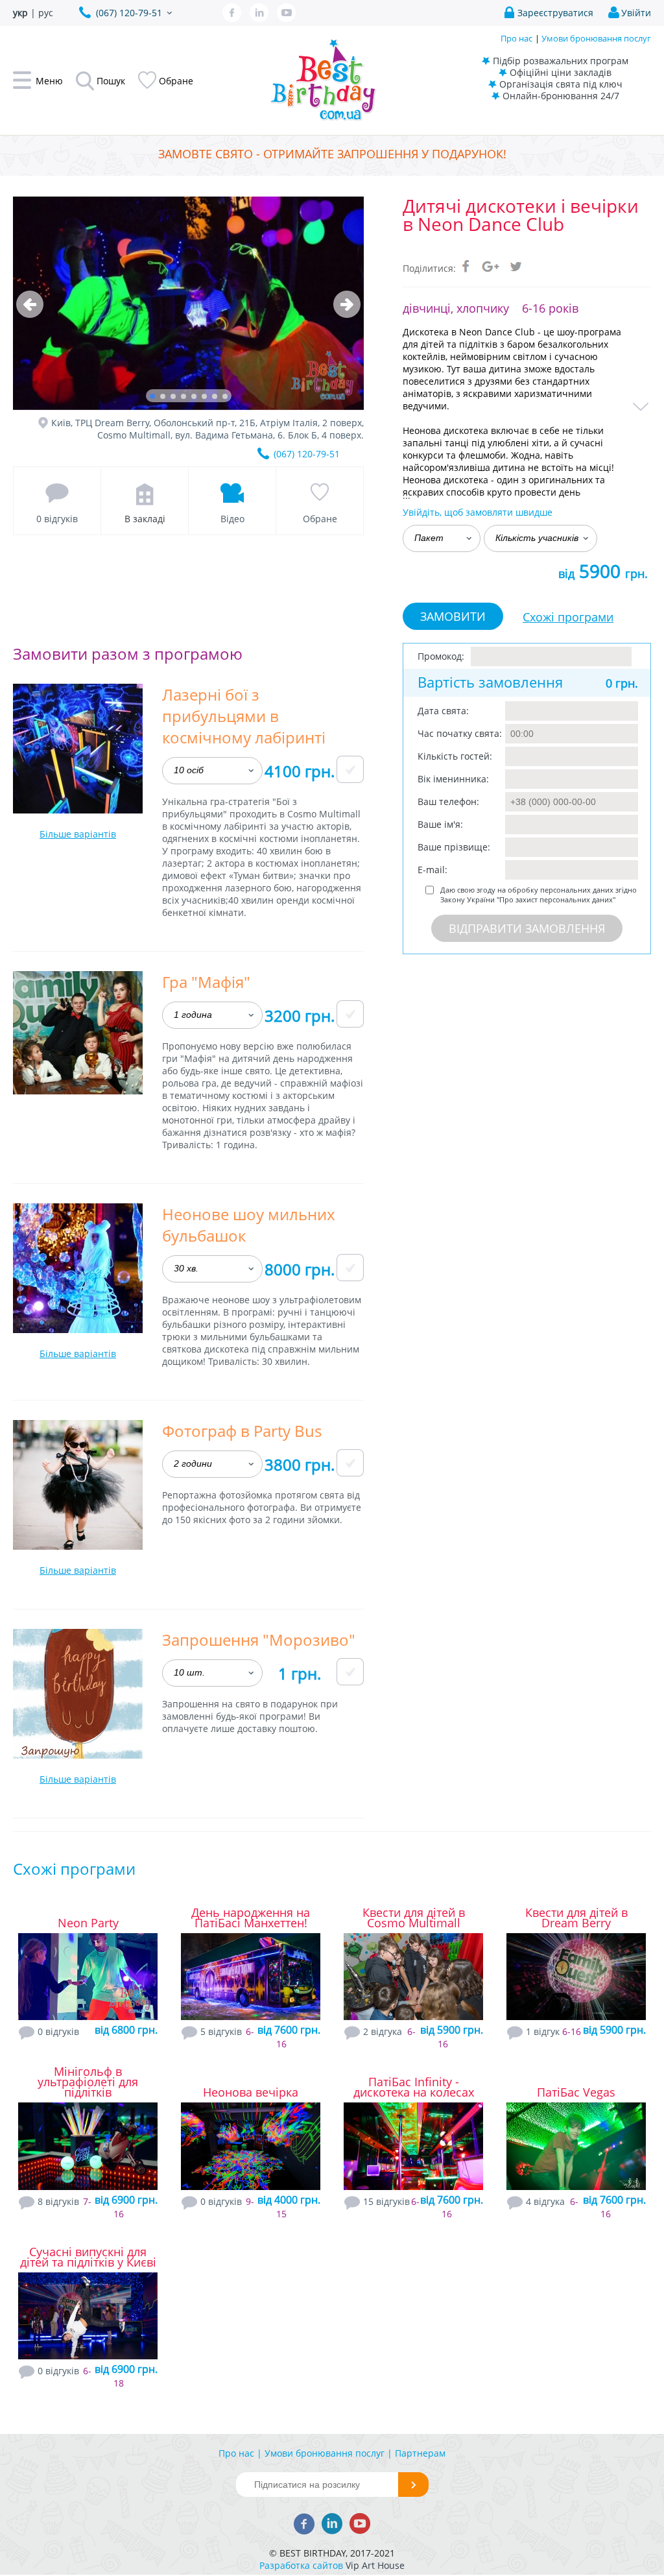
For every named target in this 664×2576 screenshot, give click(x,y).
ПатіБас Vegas (576, 2092)
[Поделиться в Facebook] (466, 266)
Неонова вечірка (251, 2092)
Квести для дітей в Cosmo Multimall (414, 1918)
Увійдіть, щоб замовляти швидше (478, 512)
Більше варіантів (78, 834)
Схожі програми (568, 617)
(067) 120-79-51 (307, 454)
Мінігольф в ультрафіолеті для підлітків (88, 2082)
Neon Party (88, 1923)
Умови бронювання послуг (596, 38)
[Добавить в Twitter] (516, 266)
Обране (320, 519)
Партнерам (420, 2453)
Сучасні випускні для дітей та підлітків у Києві (88, 2257)
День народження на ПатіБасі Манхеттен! (251, 1918)
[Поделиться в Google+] (491, 266)
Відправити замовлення (527, 928)
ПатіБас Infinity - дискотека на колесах (414, 2087)
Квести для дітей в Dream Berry (576, 1918)
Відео (232, 519)
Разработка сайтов (301, 2565)
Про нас (516, 38)
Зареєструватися (555, 13)
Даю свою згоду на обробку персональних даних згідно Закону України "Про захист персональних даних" (539, 895)
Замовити (453, 616)
